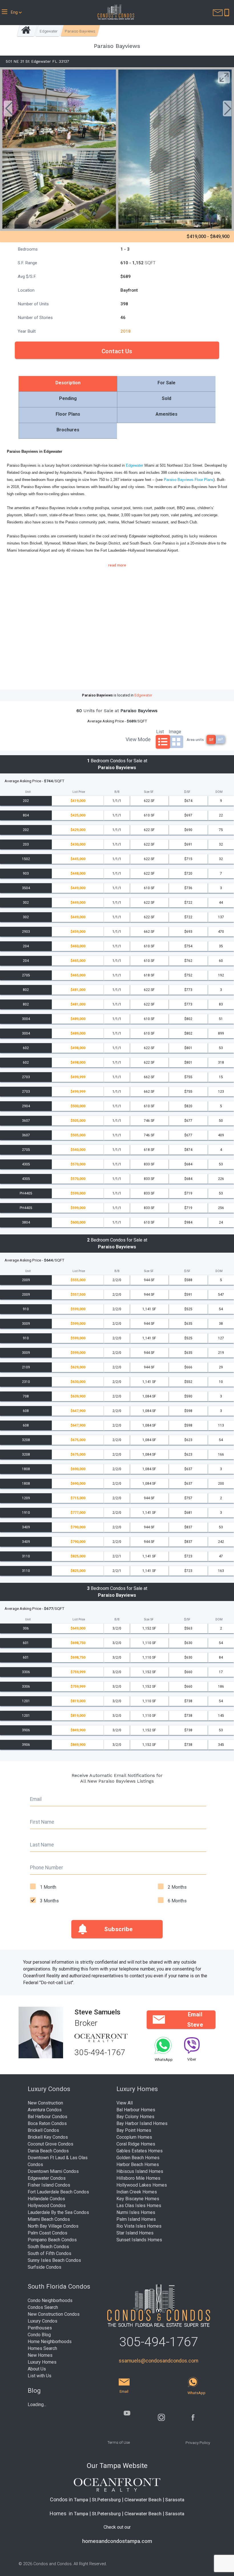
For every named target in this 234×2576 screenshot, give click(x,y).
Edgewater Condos (47, 2178)
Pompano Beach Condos (52, 2240)
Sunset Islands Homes (139, 2240)
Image (175, 731)
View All (125, 2103)
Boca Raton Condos (47, 2123)
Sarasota (175, 2500)
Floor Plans (68, 414)
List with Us (40, 2376)
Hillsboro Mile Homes (138, 2178)
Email (36, 1799)
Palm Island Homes (136, 2219)
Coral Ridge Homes (136, 2144)
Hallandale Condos (46, 2199)
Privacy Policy (198, 2443)
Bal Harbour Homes (136, 2110)
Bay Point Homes (134, 2130)
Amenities (167, 414)
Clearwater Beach (143, 2500)
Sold (167, 398)
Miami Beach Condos (49, 2219)
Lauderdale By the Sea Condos (58, 2212)
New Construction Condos (54, 2314)
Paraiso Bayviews (80, 31)
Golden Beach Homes (138, 2158)
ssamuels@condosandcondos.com (159, 2361)
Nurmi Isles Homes (136, 2212)
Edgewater (49, 31)
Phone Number (47, 1868)
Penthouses (40, 2328)
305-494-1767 (100, 2052)
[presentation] (8, 109)
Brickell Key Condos (48, 2137)
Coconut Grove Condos (51, 2144)
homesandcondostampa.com (117, 2541)
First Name (42, 1822)
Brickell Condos (43, 2130)
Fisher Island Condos (49, 2185)
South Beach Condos (48, 2247)
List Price (79, 792)
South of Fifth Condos (50, 2253)
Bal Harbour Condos (48, 2117)
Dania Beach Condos (48, 2151)
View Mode (138, 739)
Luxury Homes (42, 2362)
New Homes (40, 2355)
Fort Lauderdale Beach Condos (58, 2192)
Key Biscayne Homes (138, 2199)
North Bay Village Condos (53, 2226)
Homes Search (42, 2348)
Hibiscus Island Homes (140, 2171)
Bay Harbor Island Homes (142, 2123)
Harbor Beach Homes (138, 2164)
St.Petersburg (106, 2500)
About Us (37, 2369)
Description (68, 383)
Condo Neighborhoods (50, 2300)
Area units (195, 740)
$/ (187, 792)
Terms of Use (119, 2442)
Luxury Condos (43, 2321)
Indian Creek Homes (137, 2192)
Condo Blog (39, 2335)
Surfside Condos (45, 2267)
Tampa (81, 2500)
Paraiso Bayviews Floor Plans (189, 480)
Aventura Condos (45, 2110)
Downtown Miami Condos (53, 2171)
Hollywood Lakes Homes (142, 2185)
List (160, 731)
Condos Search (43, 2307)
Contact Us (117, 351)
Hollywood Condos (47, 2206)
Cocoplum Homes (134, 2137)
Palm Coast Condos (48, 2233)
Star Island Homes (135, 2233)
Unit (28, 792)
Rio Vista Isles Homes (139, 2226)
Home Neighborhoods (50, 2342)
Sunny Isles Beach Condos (54, 2260)
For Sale (167, 383)
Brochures (68, 430)
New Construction (45, 2103)
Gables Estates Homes (140, 2151)
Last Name (42, 1845)
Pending (68, 398)
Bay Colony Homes (135, 2117)
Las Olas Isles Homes (139, 2206)
